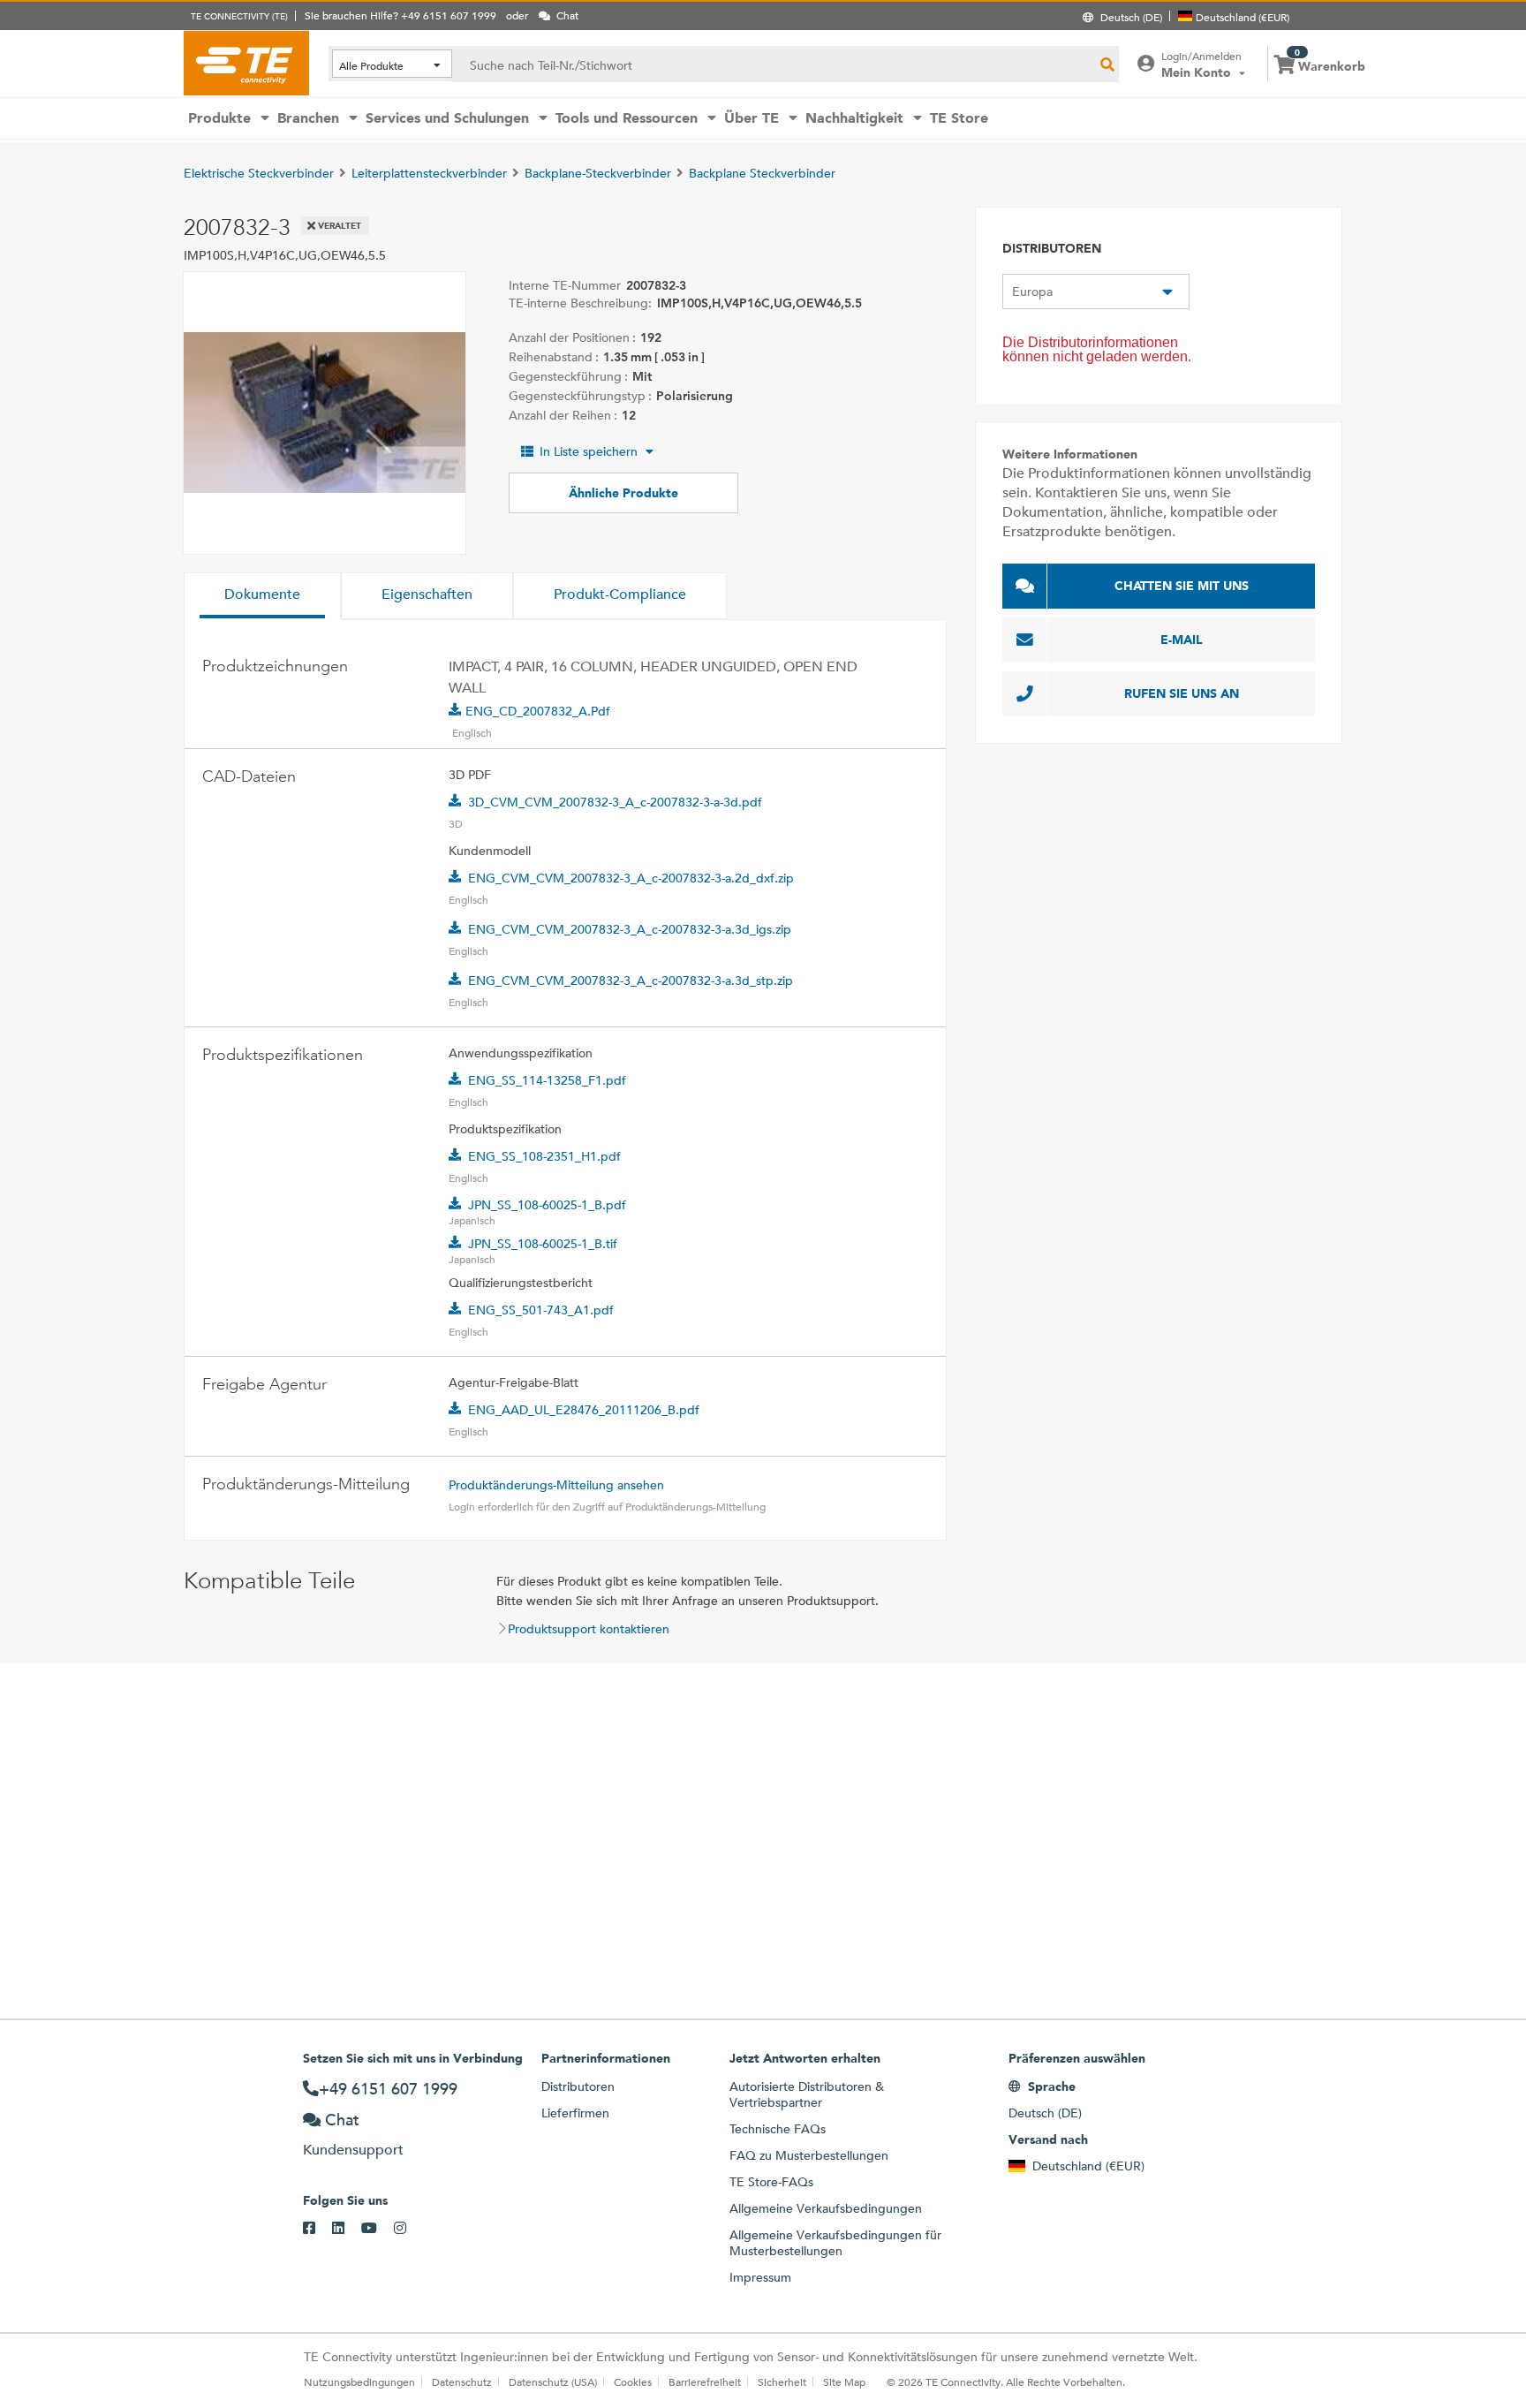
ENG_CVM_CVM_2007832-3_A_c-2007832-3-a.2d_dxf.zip (631, 878)
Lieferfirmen (575, 2113)
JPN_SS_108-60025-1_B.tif (543, 1244)
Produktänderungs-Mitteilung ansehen (556, 1485)
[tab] (262, 596)
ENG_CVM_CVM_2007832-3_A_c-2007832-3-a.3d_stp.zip (631, 981)
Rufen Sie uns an (1182, 693)
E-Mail (1182, 640)
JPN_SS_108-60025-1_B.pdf (547, 1205)
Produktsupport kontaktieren (589, 1629)
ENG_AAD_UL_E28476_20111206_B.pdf (584, 1410)
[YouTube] (378, 2229)
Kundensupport (353, 2150)
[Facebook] (317, 2229)
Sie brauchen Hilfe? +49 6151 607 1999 (400, 15)
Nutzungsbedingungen (359, 2381)
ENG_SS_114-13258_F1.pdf (547, 1080)
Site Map (844, 2381)
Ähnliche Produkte (623, 493)
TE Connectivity (246, 63)
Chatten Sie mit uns (1182, 586)
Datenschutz (462, 2381)
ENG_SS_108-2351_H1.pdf (544, 1156)
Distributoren (578, 2086)
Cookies (633, 2381)
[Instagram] (408, 2229)
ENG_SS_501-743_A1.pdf (541, 1310)
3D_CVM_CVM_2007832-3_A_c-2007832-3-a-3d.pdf (615, 802)
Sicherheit (782, 2381)
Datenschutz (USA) (553, 2381)
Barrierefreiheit (705, 2381)
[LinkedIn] (347, 2229)
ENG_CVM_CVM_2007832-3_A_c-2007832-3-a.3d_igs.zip (630, 929)
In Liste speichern (589, 451)
